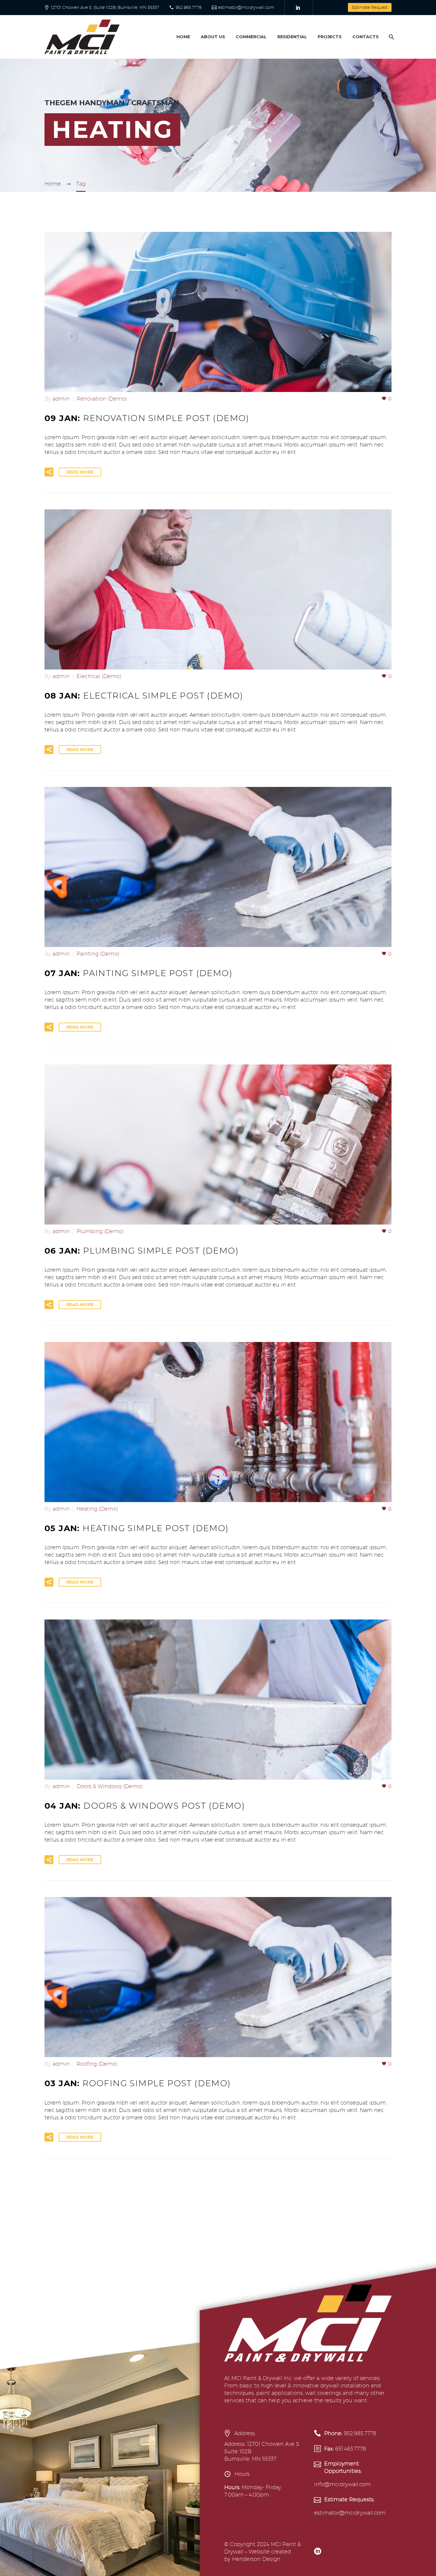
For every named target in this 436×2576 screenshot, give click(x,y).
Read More (80, 472)
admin (61, 399)
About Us (213, 37)
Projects (330, 37)
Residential (292, 37)
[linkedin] (318, 2551)
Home (183, 37)
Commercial (251, 37)
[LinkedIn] (298, 7)
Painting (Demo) (98, 954)
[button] (49, 472)
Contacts (366, 37)
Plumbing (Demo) (100, 1231)
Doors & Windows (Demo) (109, 1786)
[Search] (391, 37)
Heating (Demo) (97, 1509)
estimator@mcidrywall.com (246, 7)
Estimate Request (370, 7)
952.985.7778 (189, 7)
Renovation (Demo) (102, 399)
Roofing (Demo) (97, 2064)
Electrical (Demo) (99, 676)
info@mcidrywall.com (342, 2484)
